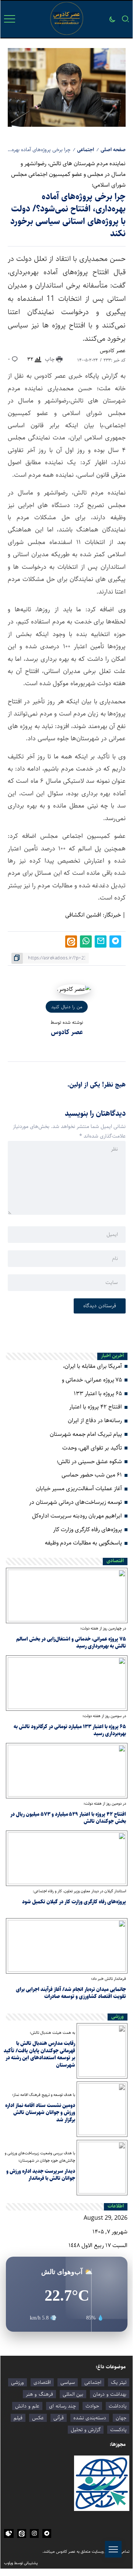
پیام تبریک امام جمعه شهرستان (86, 1434)
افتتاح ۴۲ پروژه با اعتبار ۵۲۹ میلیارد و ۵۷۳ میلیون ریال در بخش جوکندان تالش (68, 1818)
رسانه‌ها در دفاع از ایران (95, 1420)
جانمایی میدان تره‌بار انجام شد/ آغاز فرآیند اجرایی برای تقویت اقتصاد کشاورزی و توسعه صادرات (71, 1993)
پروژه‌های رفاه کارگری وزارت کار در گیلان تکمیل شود (74, 1902)
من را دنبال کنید (67, 1007)
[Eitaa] (22, 2533)
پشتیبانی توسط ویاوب (21, 2563)
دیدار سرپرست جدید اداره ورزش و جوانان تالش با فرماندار (41, 2175)
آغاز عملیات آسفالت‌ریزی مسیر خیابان (79, 1488)
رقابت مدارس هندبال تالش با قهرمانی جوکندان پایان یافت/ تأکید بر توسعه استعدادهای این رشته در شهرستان (39, 2054)
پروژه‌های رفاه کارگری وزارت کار (87, 1530)
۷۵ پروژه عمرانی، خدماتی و (92, 1380)
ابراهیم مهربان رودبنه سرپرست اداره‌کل (77, 1516)
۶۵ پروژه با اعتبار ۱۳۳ (98, 1394)
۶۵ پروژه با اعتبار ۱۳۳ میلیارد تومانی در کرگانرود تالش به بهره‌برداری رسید (70, 1730)
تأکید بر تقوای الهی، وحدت (92, 1448)
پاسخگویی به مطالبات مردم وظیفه (83, 1543)
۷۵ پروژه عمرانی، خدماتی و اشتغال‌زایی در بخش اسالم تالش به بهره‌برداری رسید (71, 1643)
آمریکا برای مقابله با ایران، (92, 1366)
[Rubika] (9, 2533)
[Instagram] (34, 2533)
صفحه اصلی (113, 150)
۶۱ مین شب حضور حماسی (92, 1475)
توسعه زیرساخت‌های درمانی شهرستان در (76, 1502)
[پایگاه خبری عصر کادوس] (67, 19)
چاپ (50, 359)
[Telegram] (47, 2533)
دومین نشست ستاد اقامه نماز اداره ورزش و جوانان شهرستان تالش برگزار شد (40, 2113)
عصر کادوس (113, 351)
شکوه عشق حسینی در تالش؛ (89, 1462)
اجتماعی (85, 150)
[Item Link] (67, 1595)
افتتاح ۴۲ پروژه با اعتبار (96, 1407)
